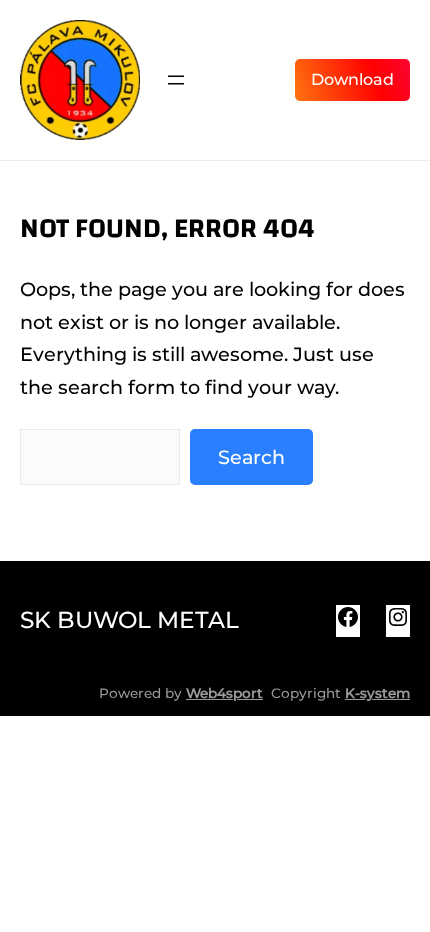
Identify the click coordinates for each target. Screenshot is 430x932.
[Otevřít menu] (176, 80)
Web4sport (224, 693)
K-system (377, 693)
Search (251, 457)
